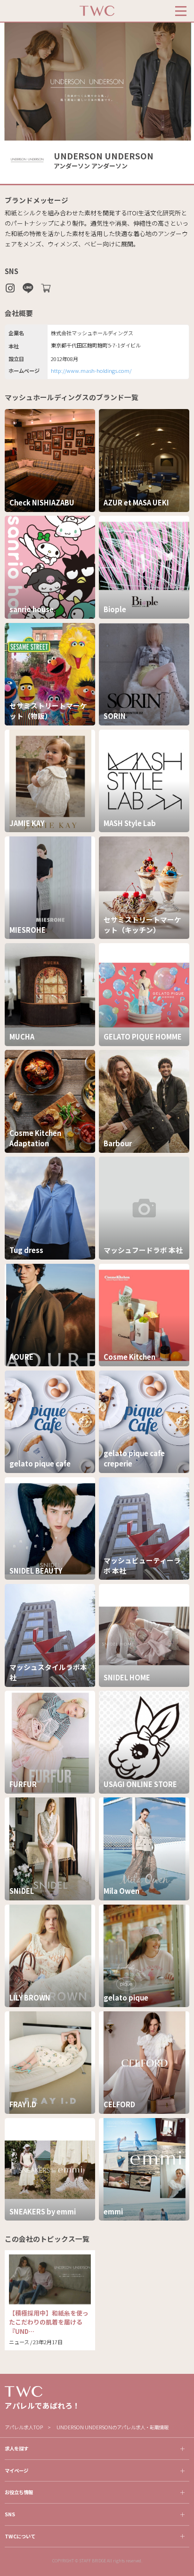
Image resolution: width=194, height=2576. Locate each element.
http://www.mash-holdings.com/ (91, 370)
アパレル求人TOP (24, 2427)
